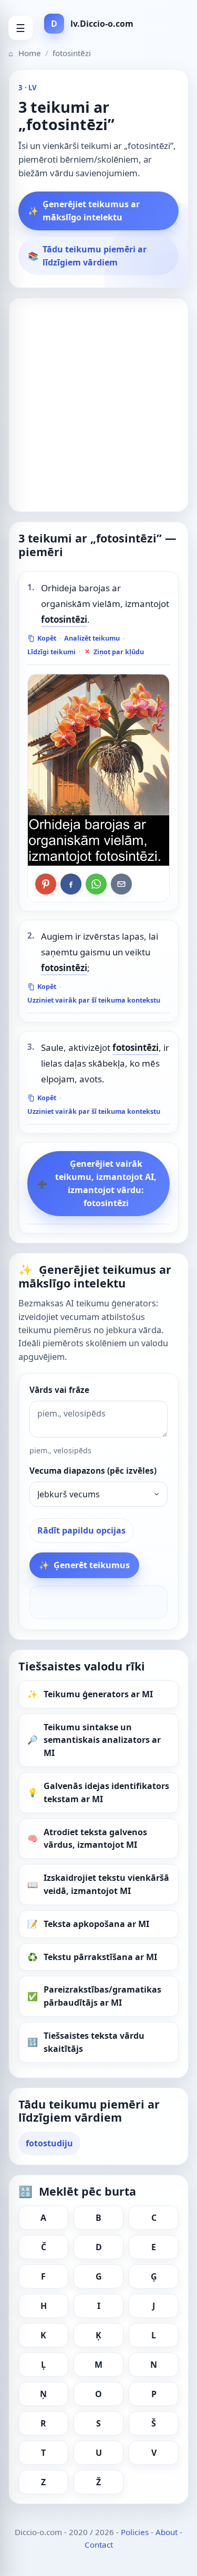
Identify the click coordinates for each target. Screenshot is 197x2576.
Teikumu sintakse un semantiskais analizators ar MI (102, 1740)
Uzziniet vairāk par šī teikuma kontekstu (94, 1000)
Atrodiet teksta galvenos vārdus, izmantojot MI (95, 1839)
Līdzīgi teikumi (51, 652)
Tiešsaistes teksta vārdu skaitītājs (94, 2042)
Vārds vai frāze (59, 1390)
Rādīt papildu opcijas (81, 1530)
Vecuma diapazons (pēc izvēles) (93, 1471)
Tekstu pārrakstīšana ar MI (100, 1957)
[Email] (121, 884)
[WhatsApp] (96, 884)
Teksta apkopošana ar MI (96, 1924)
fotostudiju (49, 2143)
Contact (99, 2545)
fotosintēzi (64, 619)
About (167, 2532)
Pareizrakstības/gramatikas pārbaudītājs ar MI (102, 1996)
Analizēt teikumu (92, 638)
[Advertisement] (98, 405)
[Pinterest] (46, 884)
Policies (135, 2532)
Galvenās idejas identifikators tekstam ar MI (106, 1792)
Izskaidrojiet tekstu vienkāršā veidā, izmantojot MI (106, 1884)
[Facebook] (71, 884)
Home (25, 53)
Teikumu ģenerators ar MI (98, 1694)
